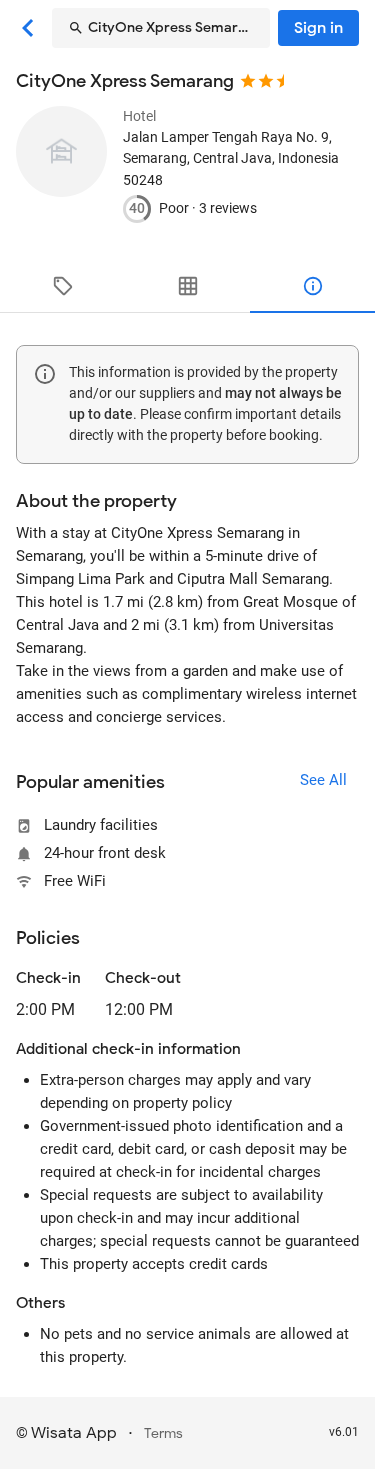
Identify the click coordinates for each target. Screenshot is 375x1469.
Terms (163, 1433)
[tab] (62, 286)
